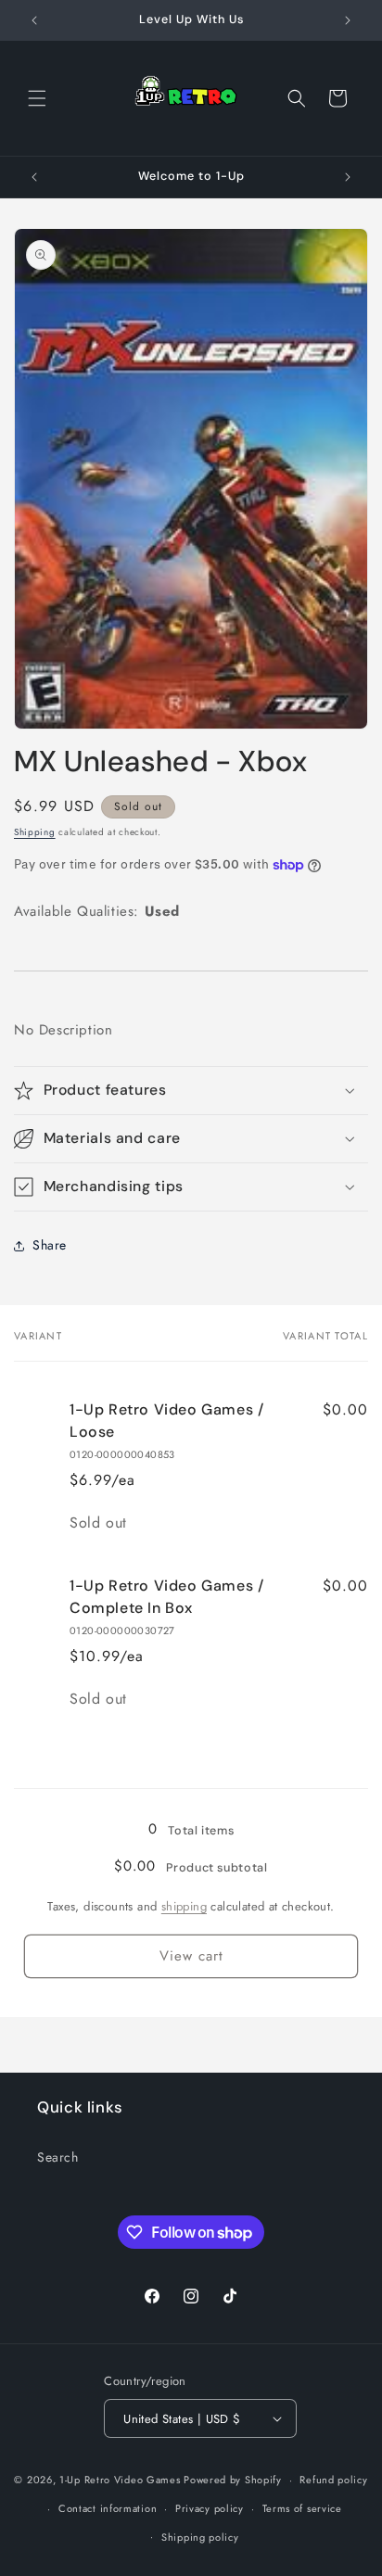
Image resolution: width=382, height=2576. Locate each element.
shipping (184, 1906)
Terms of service (302, 2508)
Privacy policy (210, 2508)
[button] (37, 98)
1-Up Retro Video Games (120, 2480)
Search (58, 2157)
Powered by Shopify (233, 2480)
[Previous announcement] (34, 20)
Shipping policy (200, 2537)
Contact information (108, 2508)
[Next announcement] (348, 20)
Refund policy (333, 2480)
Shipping (35, 832)
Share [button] (50, 1245)
